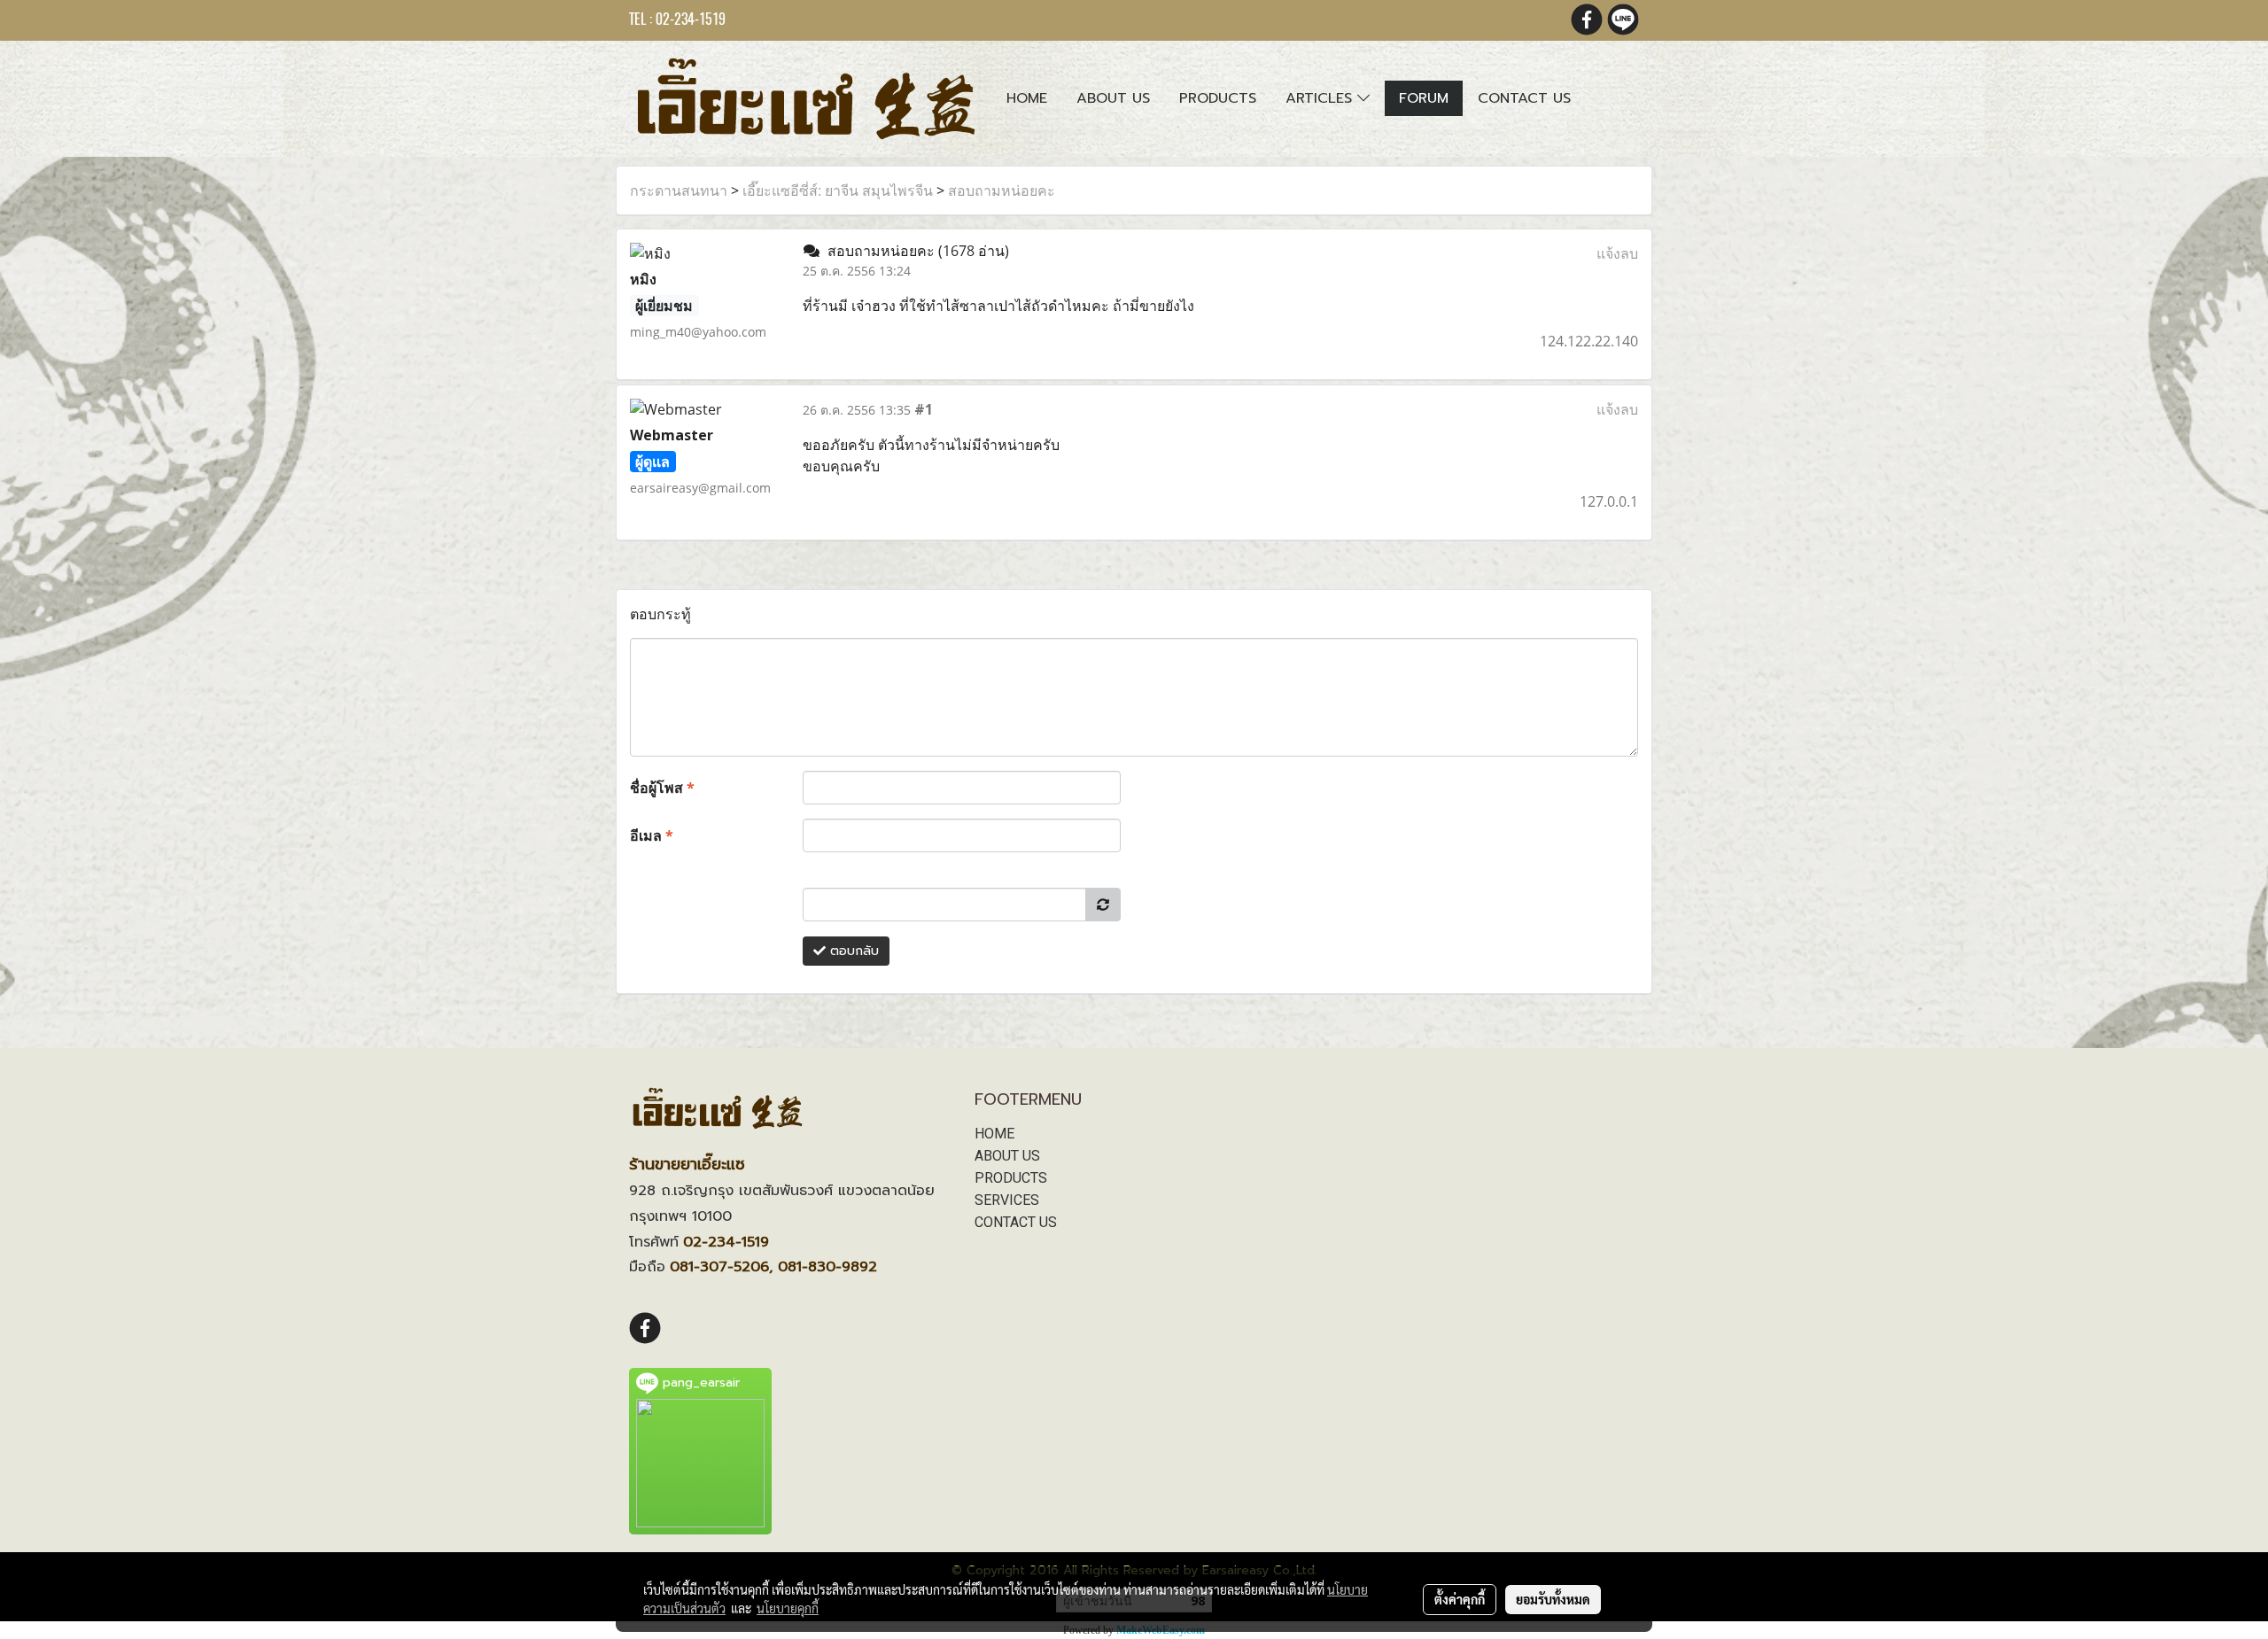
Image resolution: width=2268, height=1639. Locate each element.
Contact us (1524, 98)
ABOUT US (1007, 1156)
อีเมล (652, 835)
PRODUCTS (1011, 1178)
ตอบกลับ (852, 951)
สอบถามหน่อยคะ (1002, 190)
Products (1218, 98)
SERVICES (1007, 1200)
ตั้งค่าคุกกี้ (1460, 1599)
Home (1027, 98)
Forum (1424, 98)
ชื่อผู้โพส (662, 788)
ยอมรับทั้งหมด (1553, 1599)
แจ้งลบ (1617, 253)
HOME (994, 1134)
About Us (1113, 98)
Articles (1321, 98)
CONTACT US (1016, 1222)
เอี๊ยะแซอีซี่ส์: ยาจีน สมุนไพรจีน (838, 190)
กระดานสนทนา (679, 190)
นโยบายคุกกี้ (788, 1608)
